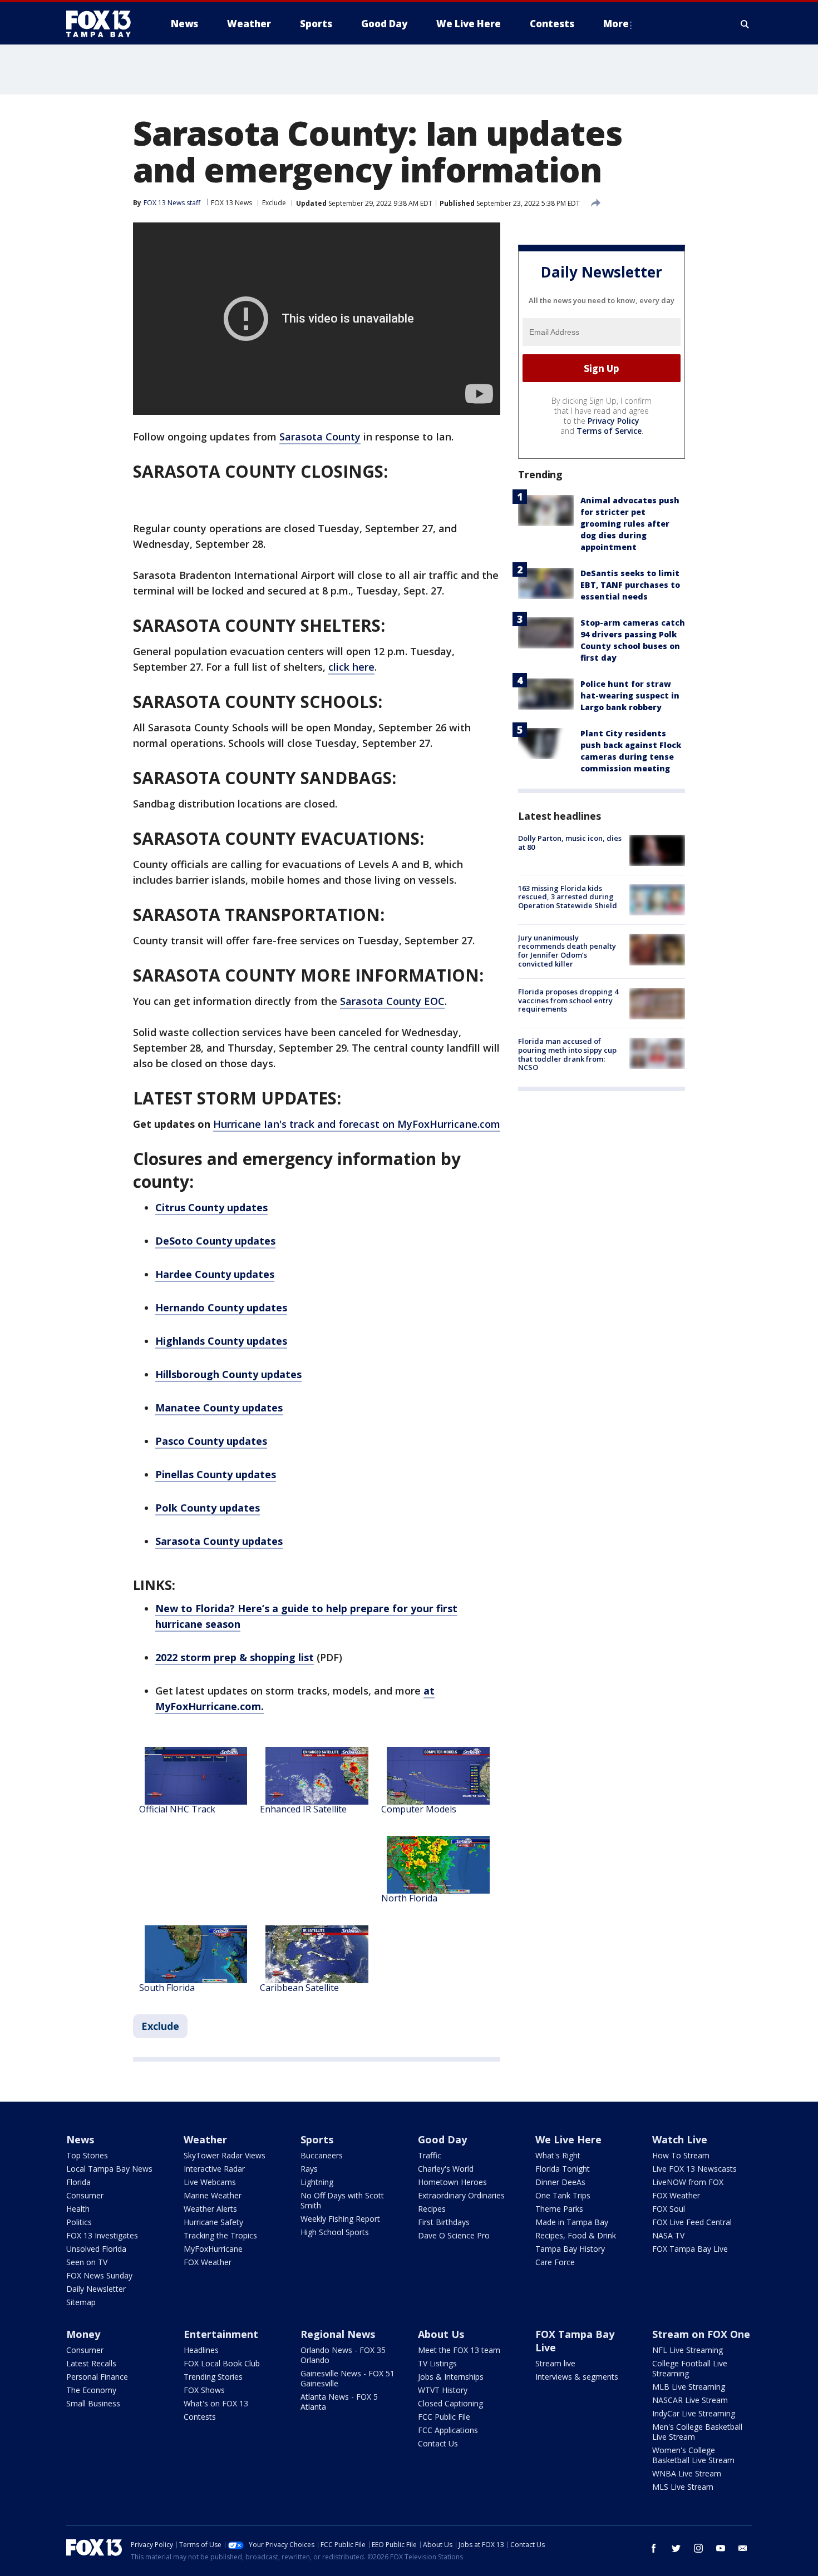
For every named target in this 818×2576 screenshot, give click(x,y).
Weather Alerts (210, 2209)
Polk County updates (208, 1508)
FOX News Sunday (99, 2275)
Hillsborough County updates (228, 1374)
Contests (200, 2417)
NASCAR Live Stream (690, 2400)
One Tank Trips (563, 2195)
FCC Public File (444, 2417)
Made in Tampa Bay (572, 2222)
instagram (698, 2548)
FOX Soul (669, 2209)
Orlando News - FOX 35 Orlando (343, 2355)
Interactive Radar (214, 2169)
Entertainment (221, 2334)
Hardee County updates (215, 1274)
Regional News (338, 2334)
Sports (317, 2139)
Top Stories (87, 2155)
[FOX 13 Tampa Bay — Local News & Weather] (103, 24)
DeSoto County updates (215, 1241)
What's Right (558, 2155)
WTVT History (443, 2390)
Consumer (85, 2195)
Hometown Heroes (452, 2182)
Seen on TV (87, 2262)
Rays (309, 2169)
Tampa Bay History (570, 2249)
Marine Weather (213, 2195)
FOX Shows (204, 2390)
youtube (721, 2548)
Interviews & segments (577, 2377)
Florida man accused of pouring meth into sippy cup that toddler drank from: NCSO (567, 1055)
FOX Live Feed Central (692, 2222)
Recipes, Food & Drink (576, 2235)
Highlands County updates (221, 1341)
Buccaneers (322, 2155)
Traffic (430, 2155)
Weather (205, 2139)
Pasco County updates (211, 1441)
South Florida (167, 1988)
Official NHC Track (177, 1809)
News (80, 2139)
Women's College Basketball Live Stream (693, 2455)
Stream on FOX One (701, 2334)
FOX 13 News (231, 203)
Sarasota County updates (219, 1541)
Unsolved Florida (96, 2249)
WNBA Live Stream (687, 2473)
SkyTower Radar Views (225, 2155)
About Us (441, 2334)
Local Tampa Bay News (109, 2169)
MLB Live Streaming (689, 2387)
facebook (654, 2548)
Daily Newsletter (96, 2289)
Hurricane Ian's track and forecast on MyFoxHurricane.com (357, 1124)
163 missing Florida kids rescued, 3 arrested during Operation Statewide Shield (568, 897)
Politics (79, 2222)
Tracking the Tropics (220, 2235)
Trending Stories (213, 2377)
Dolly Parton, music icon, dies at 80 (570, 843)
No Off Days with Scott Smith (342, 2200)
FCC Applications (448, 2430)
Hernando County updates (221, 1307)
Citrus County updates (211, 1207)
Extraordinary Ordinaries (461, 2195)
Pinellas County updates (216, 1474)
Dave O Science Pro (454, 2235)
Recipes (432, 2209)
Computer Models (419, 1809)
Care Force (555, 2262)
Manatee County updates (219, 1408)
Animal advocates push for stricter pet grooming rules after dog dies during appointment (630, 524)
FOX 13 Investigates (102, 2235)
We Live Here (568, 2139)
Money (83, 2334)
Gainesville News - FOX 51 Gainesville (348, 2378)
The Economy (91, 2390)
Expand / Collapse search (745, 24)
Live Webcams (210, 2182)
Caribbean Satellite (299, 1988)
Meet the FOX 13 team (459, 2350)
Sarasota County (320, 437)
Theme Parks (559, 2209)
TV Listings (437, 2363)
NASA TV (668, 2235)
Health (78, 2209)
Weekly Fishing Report (340, 2219)
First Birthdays (444, 2222)
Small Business (93, 2403)
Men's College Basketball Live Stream (697, 2432)
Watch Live (680, 2139)
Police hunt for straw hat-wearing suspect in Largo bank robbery (630, 696)
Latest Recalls (91, 2363)
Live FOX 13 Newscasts (694, 2169)
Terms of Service (609, 431)
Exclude (274, 203)
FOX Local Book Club (222, 2363)
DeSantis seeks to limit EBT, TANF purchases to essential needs (630, 585)
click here (351, 667)
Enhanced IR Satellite (303, 1809)
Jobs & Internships (451, 2377)
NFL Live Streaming (688, 2350)
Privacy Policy (613, 421)
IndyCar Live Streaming (694, 2413)
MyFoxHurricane (213, 2249)
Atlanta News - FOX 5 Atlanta (339, 2402)
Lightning (317, 2182)
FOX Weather (208, 2262)
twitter (676, 2548)
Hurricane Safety (213, 2222)
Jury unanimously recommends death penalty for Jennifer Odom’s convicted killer (567, 951)
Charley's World (446, 2169)
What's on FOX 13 (216, 2403)
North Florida (409, 1898)
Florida (78, 2182)
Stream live (555, 2363)
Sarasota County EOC (392, 1001)
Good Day (442, 2139)
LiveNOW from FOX (688, 2182)
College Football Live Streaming (690, 2368)
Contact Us (438, 2443)
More (616, 24)
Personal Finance (97, 2377)
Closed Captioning (450, 2403)
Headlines (201, 2350)
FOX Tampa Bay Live (690, 2249)
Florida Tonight (563, 2169)
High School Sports (335, 2232)
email (743, 2548)
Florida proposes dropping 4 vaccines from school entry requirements (568, 1001)
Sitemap (81, 2302)
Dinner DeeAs (560, 2182)
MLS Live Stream (683, 2487)
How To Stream (681, 2155)
